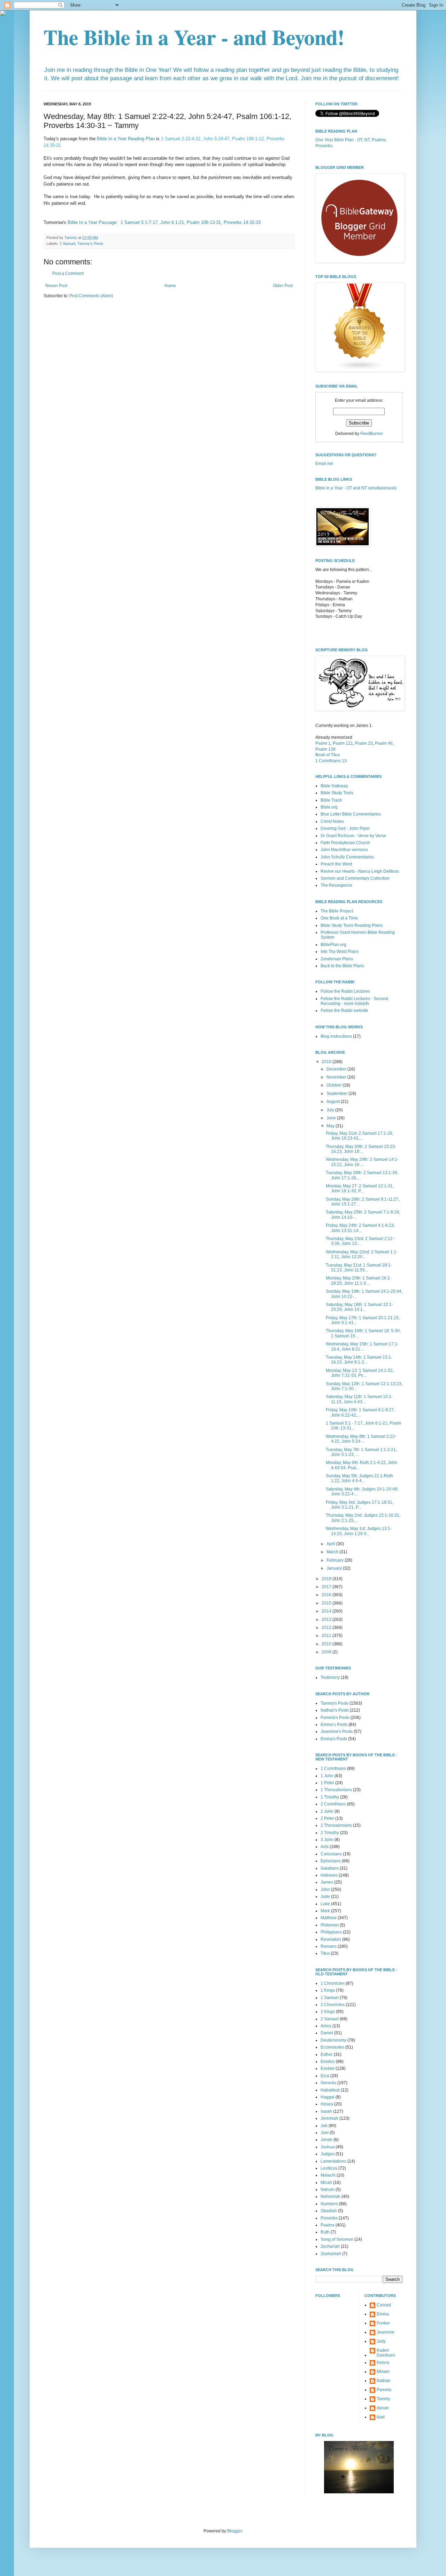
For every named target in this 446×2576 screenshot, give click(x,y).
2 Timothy (330, 1833)
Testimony (330, 1677)
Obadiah (329, 2211)
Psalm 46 (384, 743)
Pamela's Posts (335, 1718)
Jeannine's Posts (337, 1732)
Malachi (328, 2175)
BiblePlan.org (333, 945)
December (337, 1069)
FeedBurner (372, 434)
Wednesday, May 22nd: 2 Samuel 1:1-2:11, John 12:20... (362, 1254)
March (333, 1552)
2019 (327, 1062)
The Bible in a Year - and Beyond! (194, 37)
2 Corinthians (333, 1804)
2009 (327, 1652)
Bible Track (331, 800)
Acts (325, 1847)
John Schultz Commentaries (347, 857)
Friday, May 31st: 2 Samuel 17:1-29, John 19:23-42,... (360, 1136)
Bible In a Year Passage (92, 222)
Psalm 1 (323, 743)
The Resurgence (336, 885)
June (332, 1118)
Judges (328, 2154)
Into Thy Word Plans (340, 952)
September (337, 1094)
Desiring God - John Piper (345, 828)
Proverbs (329, 2218)
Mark (325, 1911)
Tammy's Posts (90, 243)
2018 (327, 1579)
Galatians (330, 1868)
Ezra (325, 2076)
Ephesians (331, 1861)
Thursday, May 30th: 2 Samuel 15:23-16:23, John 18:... (361, 1149)
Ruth (325, 2232)
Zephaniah (331, 2254)
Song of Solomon (337, 2239)
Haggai (328, 2097)
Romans (329, 1946)
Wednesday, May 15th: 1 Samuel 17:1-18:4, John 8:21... (362, 1346)
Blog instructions (336, 1036)
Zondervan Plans (337, 959)
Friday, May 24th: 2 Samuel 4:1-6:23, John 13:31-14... (360, 1228)
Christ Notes (332, 821)
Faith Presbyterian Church (345, 843)
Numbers (329, 2204)
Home (170, 286)
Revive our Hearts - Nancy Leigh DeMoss (360, 871)
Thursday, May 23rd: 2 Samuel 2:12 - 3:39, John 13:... (360, 1241)
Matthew (329, 1918)
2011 (327, 1636)
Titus (325, 1953)
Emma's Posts (334, 1739)
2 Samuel (330, 2019)
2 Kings (328, 2012)
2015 (327, 1603)
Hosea (327, 2104)
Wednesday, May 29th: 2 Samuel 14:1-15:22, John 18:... (362, 1162)
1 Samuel (67, 243)
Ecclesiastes (332, 2047)
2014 (327, 1611)
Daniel (327, 2033)
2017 (327, 1587)
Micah (326, 2183)
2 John (327, 1811)
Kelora (383, 2363)
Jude (325, 1897)
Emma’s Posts (334, 1725)
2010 (327, 1644)
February (336, 1560)
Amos (326, 2026)
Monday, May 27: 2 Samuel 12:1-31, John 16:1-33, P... (360, 1188)
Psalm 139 (325, 749)
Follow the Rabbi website (344, 1011)
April (331, 1544)
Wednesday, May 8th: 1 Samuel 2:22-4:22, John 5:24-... (361, 1439)
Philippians (331, 1932)
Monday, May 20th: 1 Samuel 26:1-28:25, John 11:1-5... (359, 1281)
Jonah (326, 2140)
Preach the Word (336, 864)
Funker (383, 2323)
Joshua (328, 2147)
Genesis (328, 2083)
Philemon (330, 1925)
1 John (327, 1776)
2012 (327, 1628)
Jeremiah (329, 2118)
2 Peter (327, 1818)
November (337, 1077)
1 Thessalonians (336, 1790)
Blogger (234, 2531)
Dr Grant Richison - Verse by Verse (353, 836)
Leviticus (329, 2168)
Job (324, 2126)
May (331, 1126)
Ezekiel (328, 2068)
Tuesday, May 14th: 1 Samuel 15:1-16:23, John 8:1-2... (359, 1360)
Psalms (328, 2225)
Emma (383, 2314)
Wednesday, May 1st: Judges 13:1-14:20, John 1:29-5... (359, 1531)
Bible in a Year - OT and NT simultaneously (356, 488)
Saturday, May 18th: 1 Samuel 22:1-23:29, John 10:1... (359, 1307)
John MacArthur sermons (344, 850)
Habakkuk (330, 2090)
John (325, 1890)
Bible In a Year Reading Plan (126, 139)
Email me (324, 464)
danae (383, 2408)
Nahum (328, 2190)
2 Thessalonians (336, 1825)
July (331, 1110)
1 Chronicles (333, 1983)
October (334, 1085)
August (334, 1102)
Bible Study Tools (337, 793)
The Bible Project (337, 911)
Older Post (283, 286)
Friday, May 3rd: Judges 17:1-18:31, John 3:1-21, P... (360, 1505)
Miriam (383, 2372)
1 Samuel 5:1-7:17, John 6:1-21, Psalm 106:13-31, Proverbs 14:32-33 (191, 222)
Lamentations (333, 2161)
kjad (381, 2417)
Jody (381, 2341)
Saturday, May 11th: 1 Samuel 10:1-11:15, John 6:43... (359, 1399)
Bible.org (329, 807)
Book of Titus (328, 755)
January (335, 1568)
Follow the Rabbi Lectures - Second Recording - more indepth (354, 1001)
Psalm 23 (364, 743)
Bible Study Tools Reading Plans (352, 925)
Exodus (328, 2061)
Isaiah (326, 2111)
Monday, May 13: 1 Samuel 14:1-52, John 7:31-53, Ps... (360, 1373)
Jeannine (386, 2332)
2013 (327, 1620)
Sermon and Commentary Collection (355, 878)
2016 (327, 1595)
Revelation (331, 1939)
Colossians (331, 1854)
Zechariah (330, 2246)
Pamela (384, 2390)
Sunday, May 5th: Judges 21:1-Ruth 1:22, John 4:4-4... (359, 1478)
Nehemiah (330, 2196)
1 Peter (327, 1783)
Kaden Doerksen (386, 2353)
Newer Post (56, 286)
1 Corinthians (333, 1768)
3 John (327, 1840)
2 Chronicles (333, 2005)
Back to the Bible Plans (342, 966)
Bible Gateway (334, 786)
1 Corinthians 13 (331, 761)
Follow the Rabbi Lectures (345, 991)
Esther (327, 2055)
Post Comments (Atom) (91, 296)
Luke (325, 1904)
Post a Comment (68, 273)
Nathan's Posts (335, 1710)
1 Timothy (330, 1797)
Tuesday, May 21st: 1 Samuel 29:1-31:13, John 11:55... (359, 1268)
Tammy (383, 2399)
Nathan (384, 2381)
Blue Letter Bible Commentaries (351, 814)
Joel (325, 2133)
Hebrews (329, 1875)
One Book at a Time (339, 918)
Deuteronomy (333, 2040)
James (327, 1882)
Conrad (384, 2305)
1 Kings (328, 1990)
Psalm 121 (343, 743)
